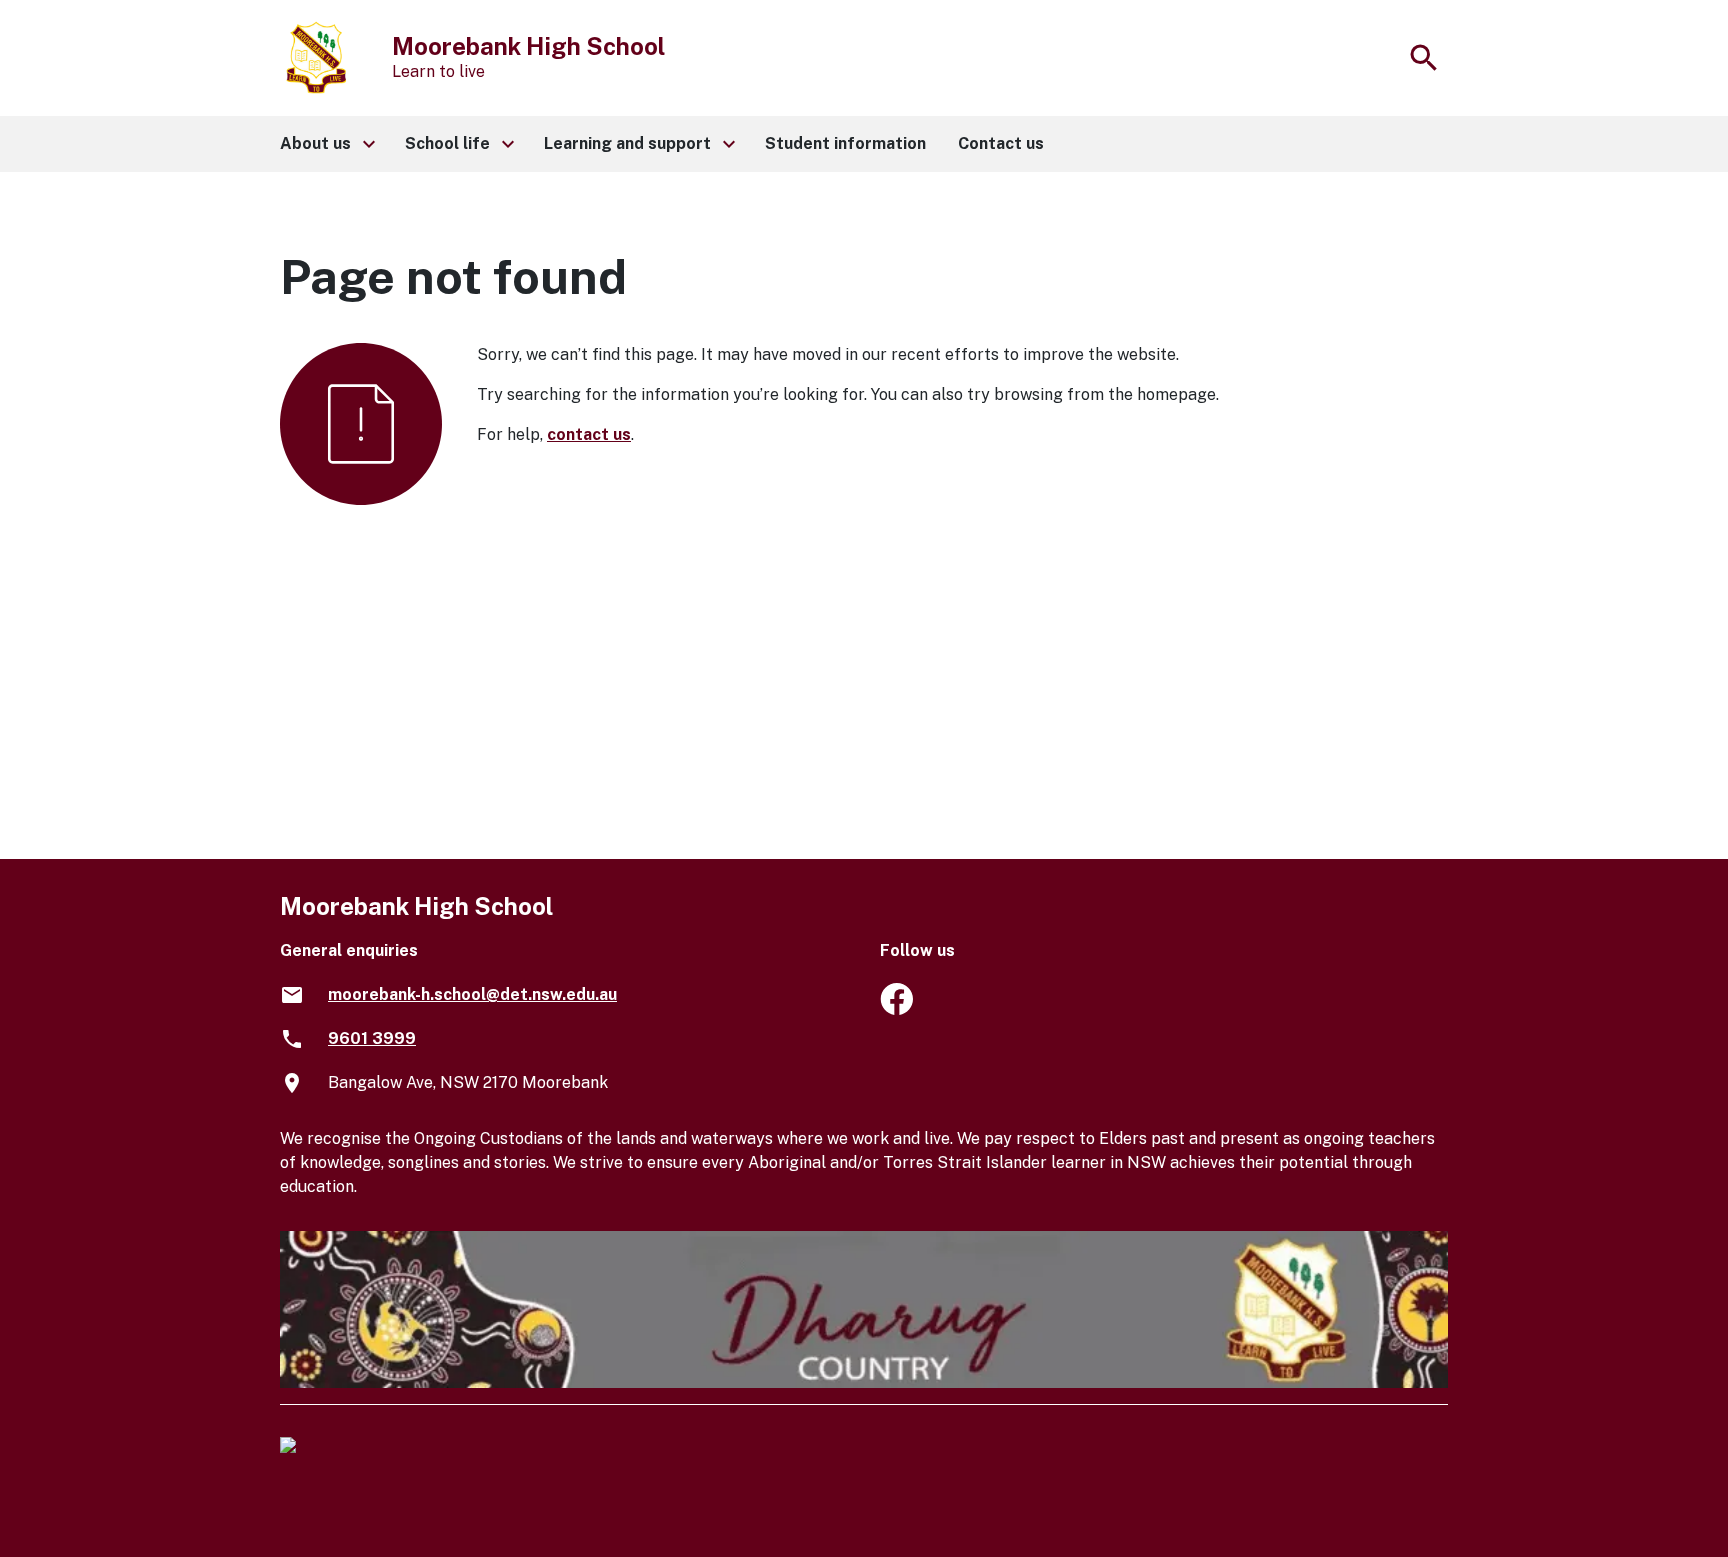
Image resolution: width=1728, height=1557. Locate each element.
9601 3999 (372, 1038)
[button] (326, 144)
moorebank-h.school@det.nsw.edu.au (472, 994)
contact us (589, 434)
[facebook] (896, 1009)
